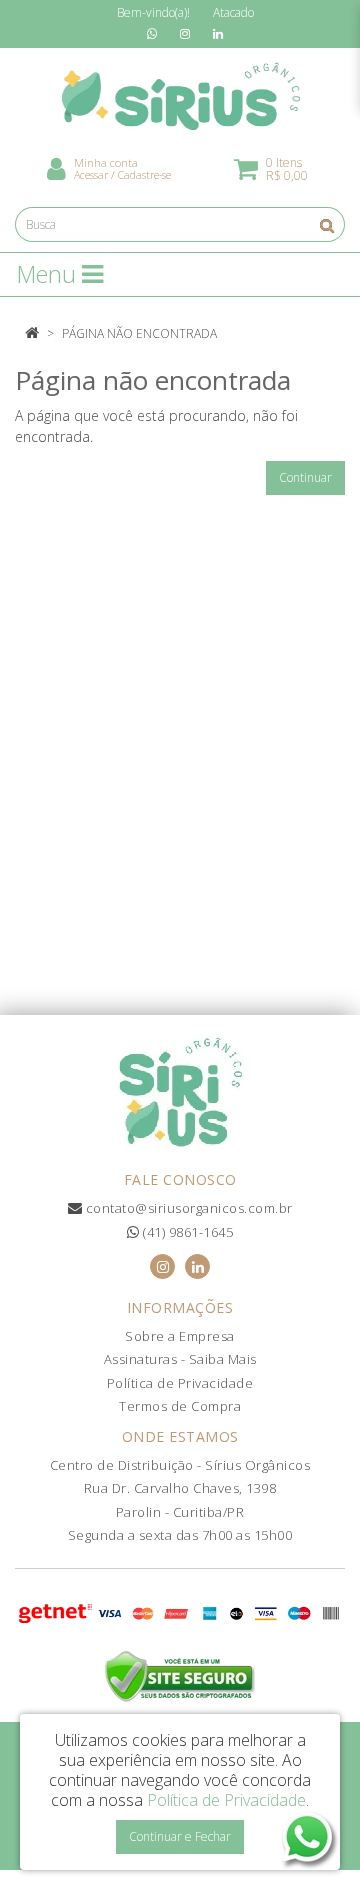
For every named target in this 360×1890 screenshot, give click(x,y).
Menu (49, 274)
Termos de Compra (180, 1406)
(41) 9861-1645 (186, 1232)
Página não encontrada (139, 333)
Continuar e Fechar (180, 1836)
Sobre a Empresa (180, 1336)
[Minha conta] (56, 167)
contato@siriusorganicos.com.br (187, 1208)
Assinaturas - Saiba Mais (180, 1359)
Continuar (305, 477)
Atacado (233, 12)
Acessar (91, 174)
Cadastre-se (144, 174)
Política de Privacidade (180, 1383)
